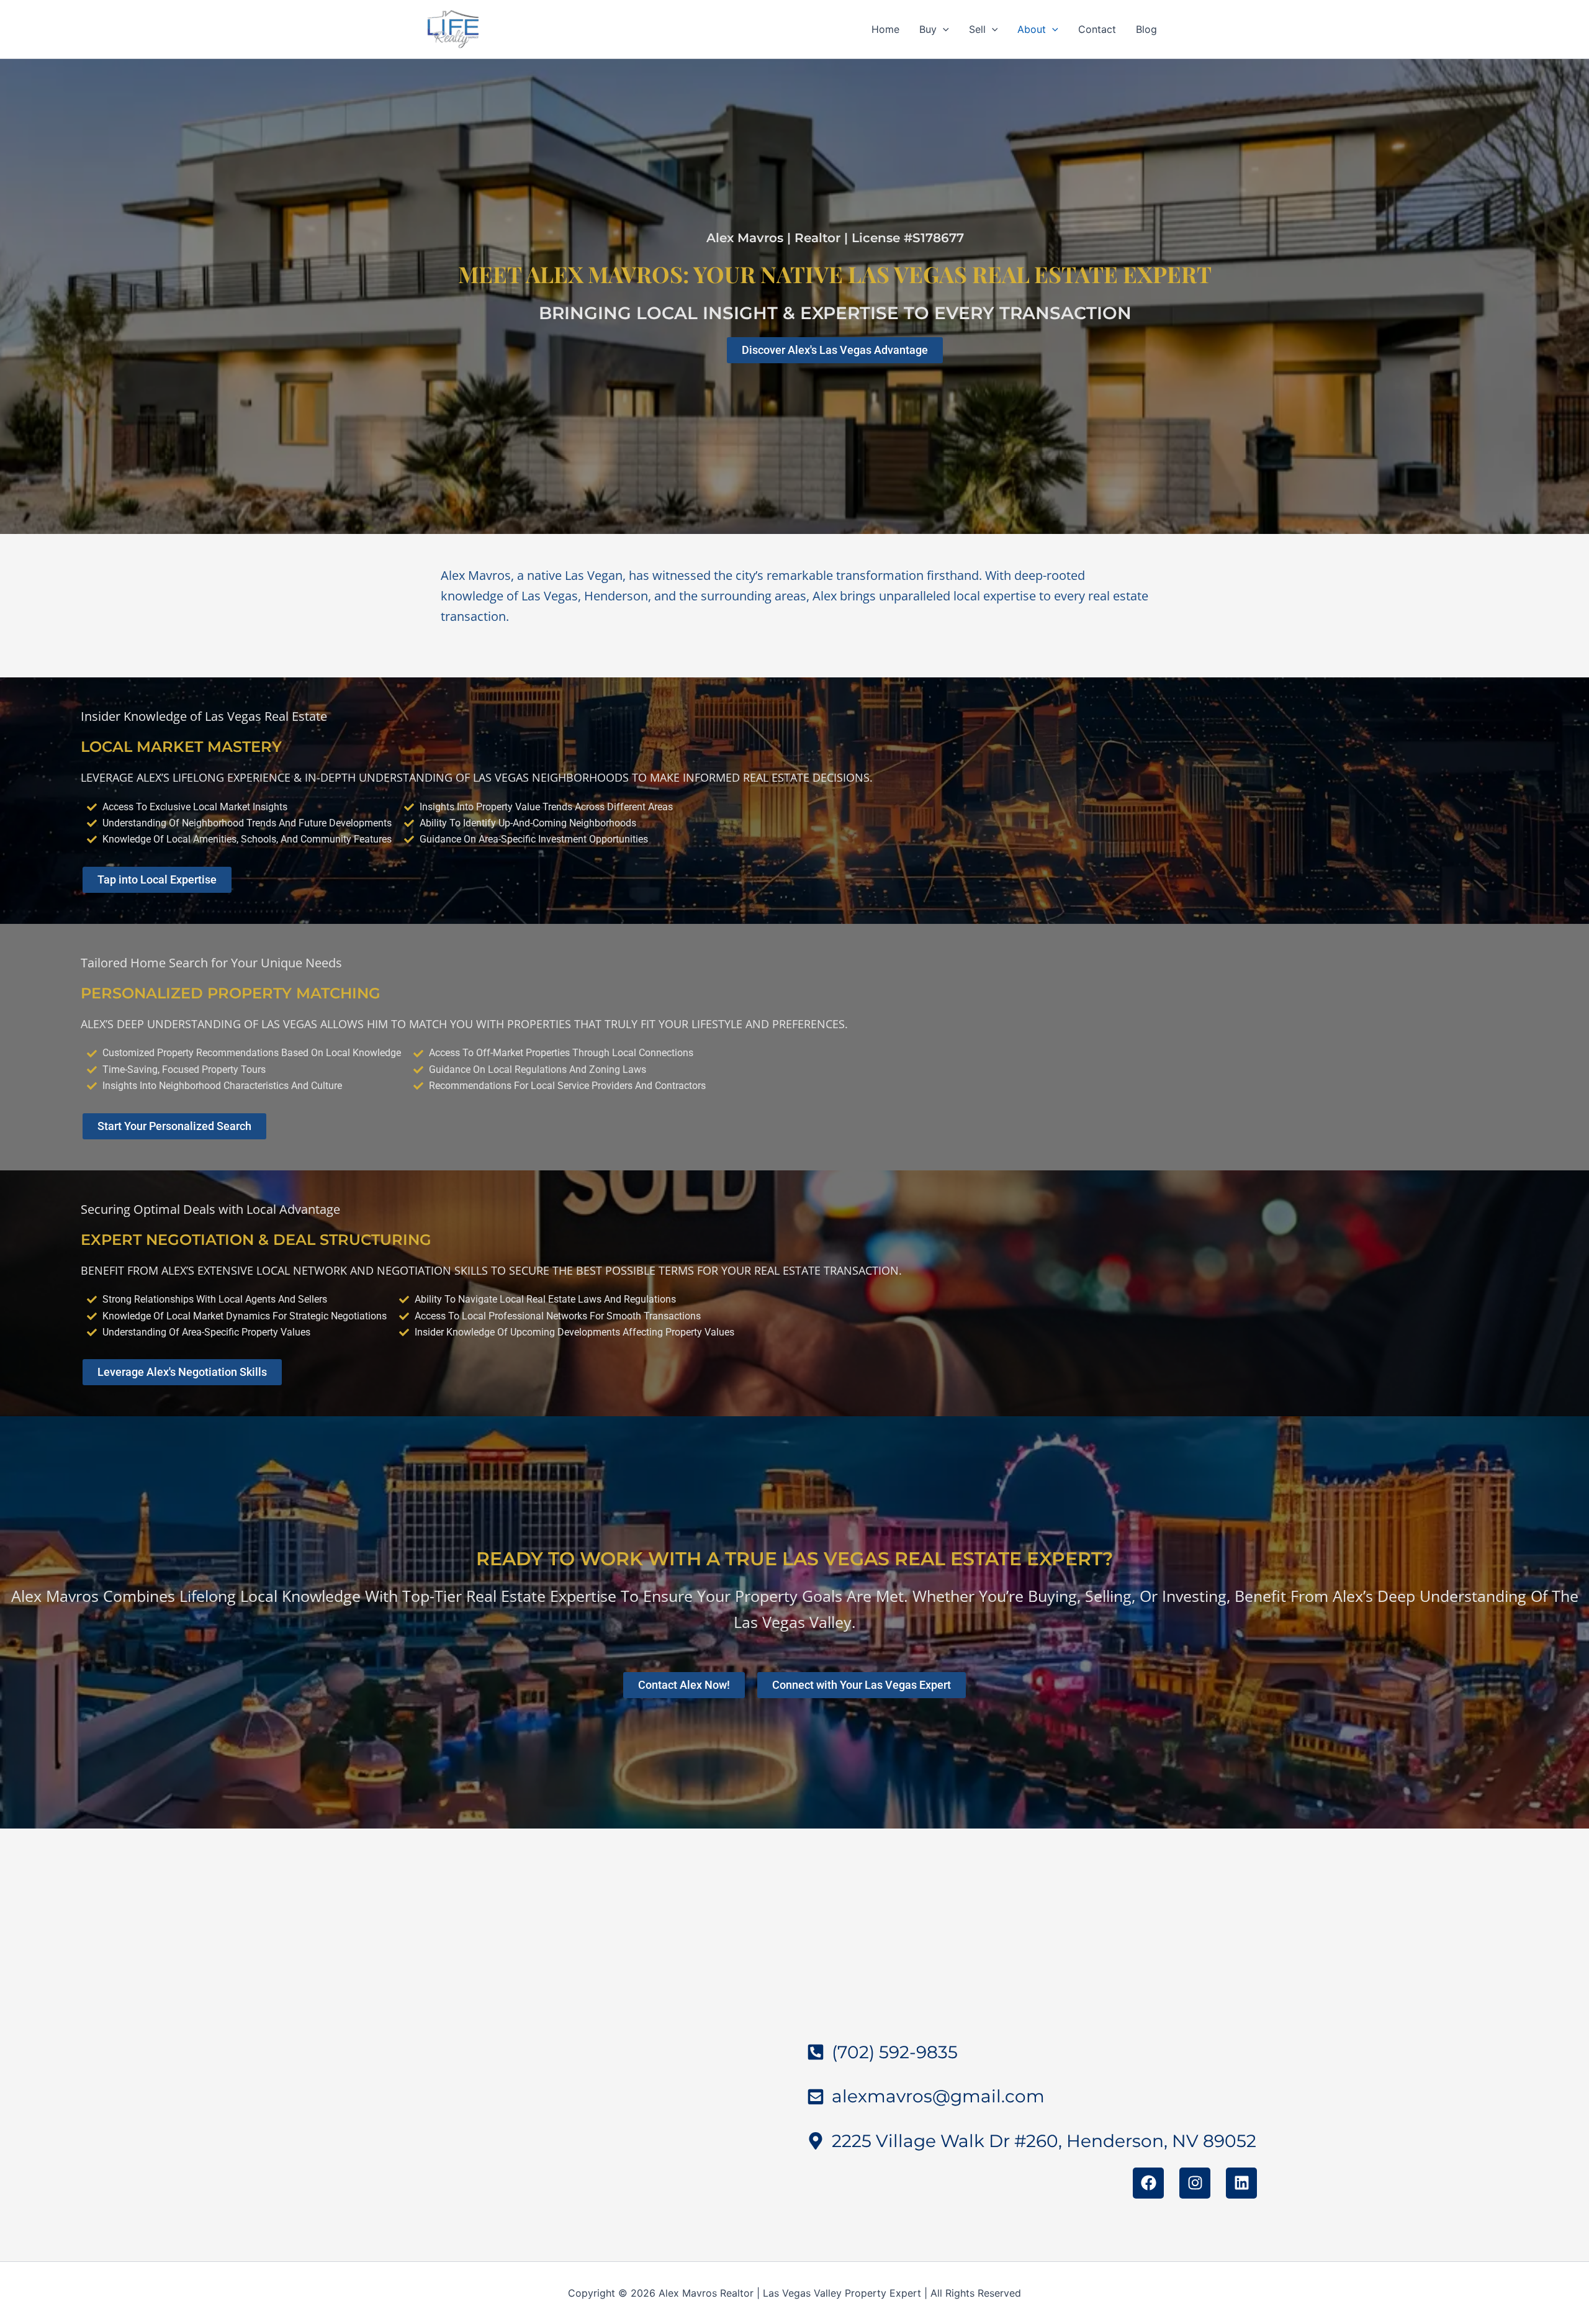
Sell (977, 29)
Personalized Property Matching (231, 993)
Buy (928, 29)
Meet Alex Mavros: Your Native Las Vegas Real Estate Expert (835, 274)
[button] (943, 29)
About (1032, 29)
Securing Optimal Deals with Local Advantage (210, 1209)
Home (885, 29)
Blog (1146, 29)
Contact (1097, 29)
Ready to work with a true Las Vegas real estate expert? (794, 1559)
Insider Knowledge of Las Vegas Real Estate (204, 716)
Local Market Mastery (181, 747)
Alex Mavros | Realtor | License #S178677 (835, 238)
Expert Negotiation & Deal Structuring (256, 1240)
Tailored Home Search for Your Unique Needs (211, 963)
